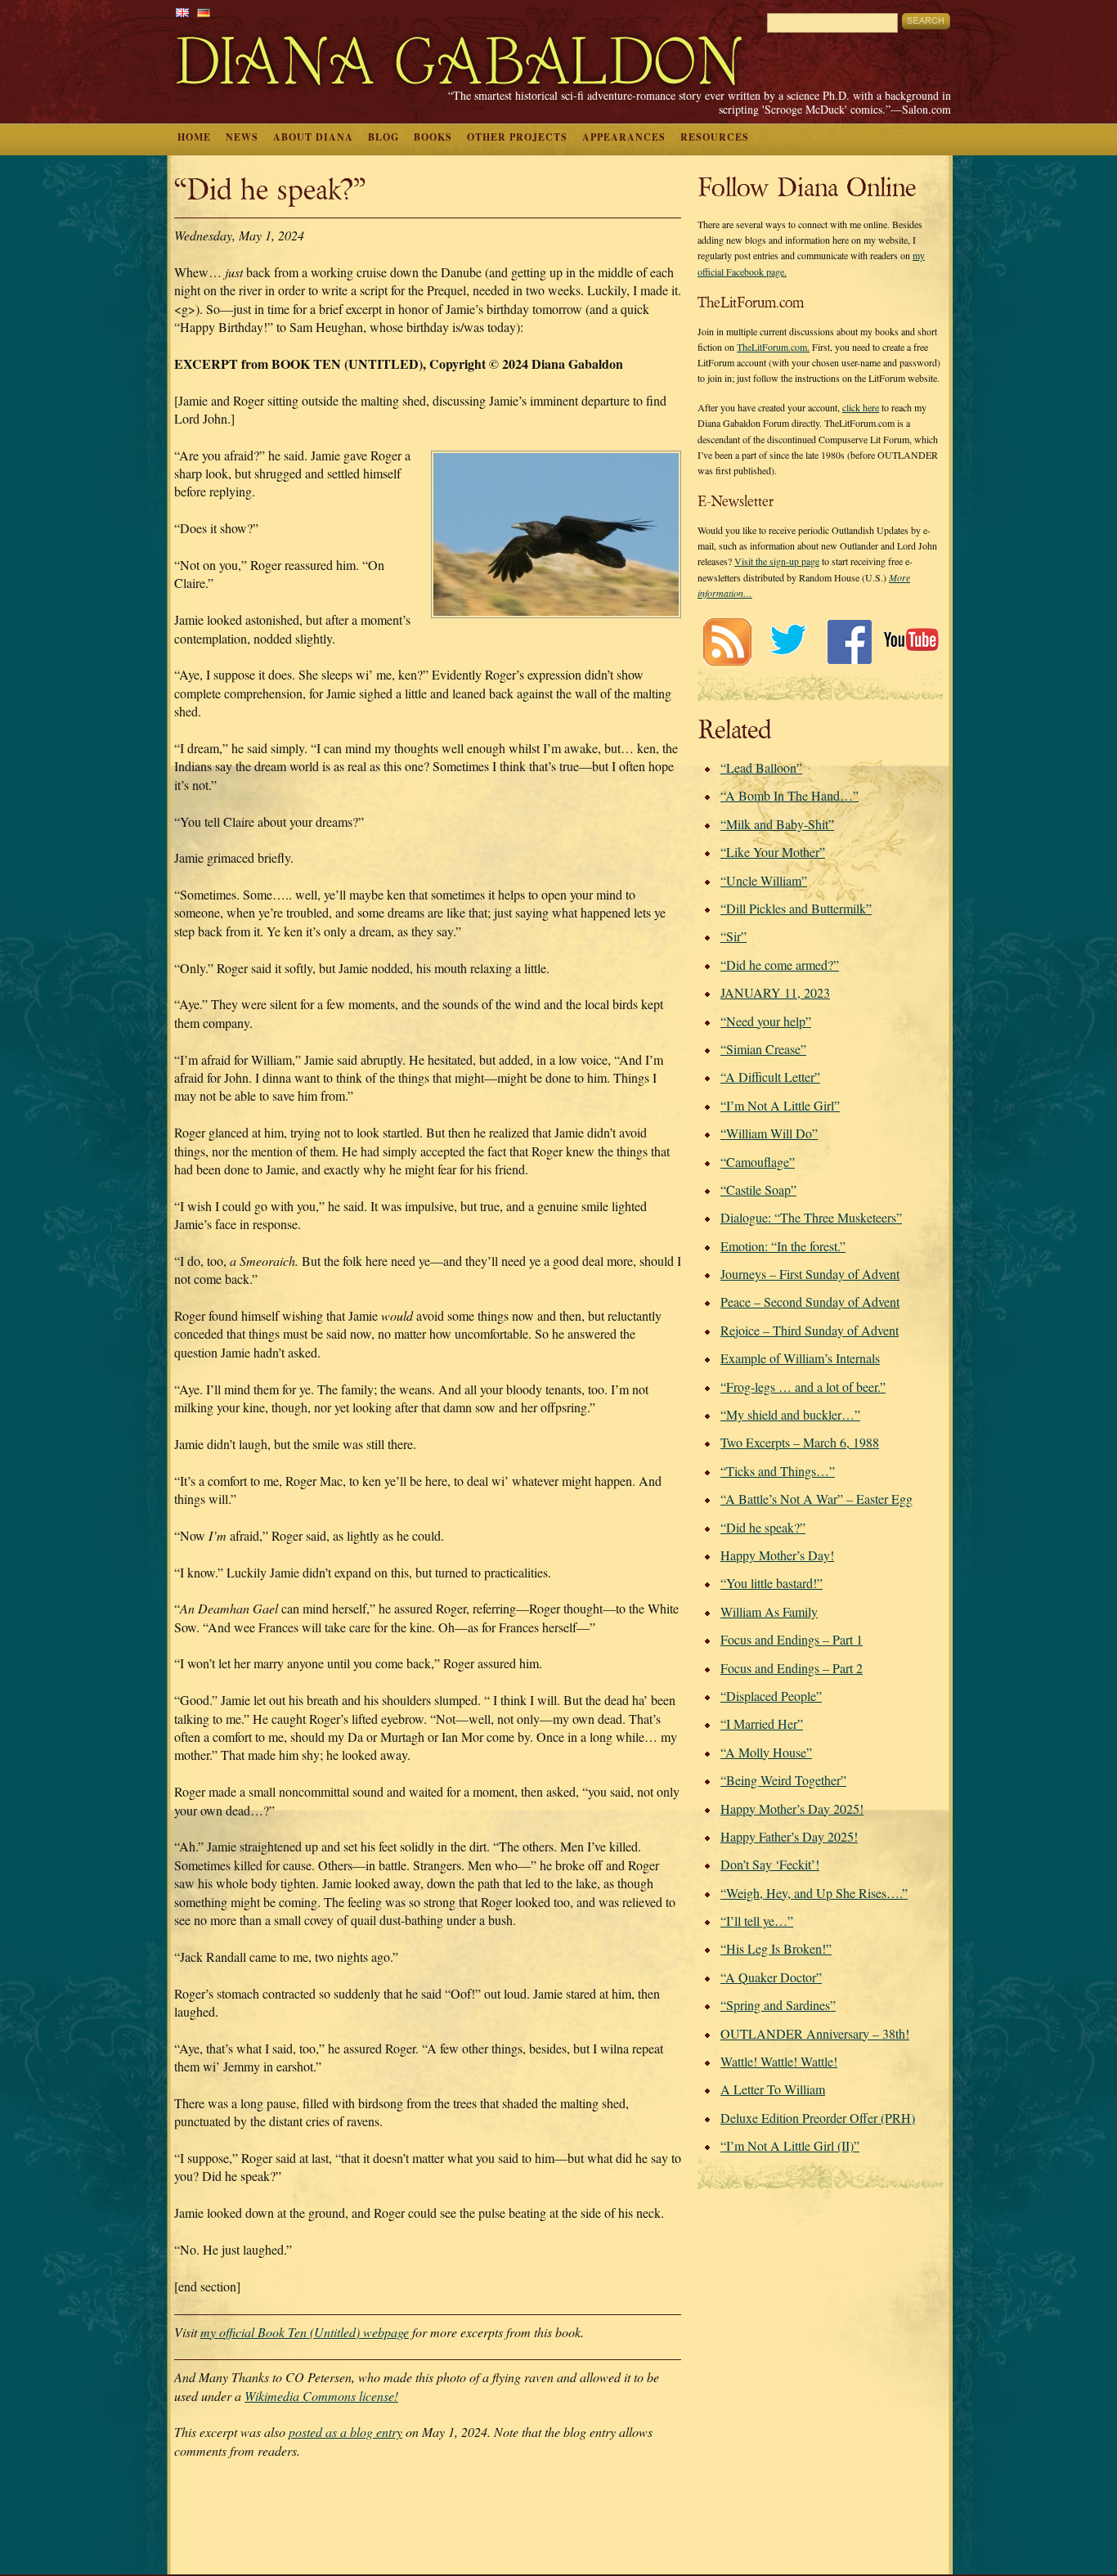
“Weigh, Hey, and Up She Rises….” (814, 1893)
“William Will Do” (769, 1133)
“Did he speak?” (763, 1527)
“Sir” (733, 936)
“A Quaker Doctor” (771, 1977)
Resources (715, 137)
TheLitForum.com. (773, 347)
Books (433, 137)
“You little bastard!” (772, 1583)
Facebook (849, 642)
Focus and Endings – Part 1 (792, 1639)
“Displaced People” (771, 1696)
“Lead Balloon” (761, 767)
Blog (384, 137)
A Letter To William (773, 2089)
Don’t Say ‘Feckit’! (770, 1864)
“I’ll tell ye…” (757, 1921)
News (242, 137)
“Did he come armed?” (780, 965)
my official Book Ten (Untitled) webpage (305, 2332)
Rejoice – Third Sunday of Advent (810, 1330)
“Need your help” (766, 1021)
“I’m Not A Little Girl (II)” (790, 2145)
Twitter (788, 642)
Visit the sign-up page (777, 561)
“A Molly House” (766, 1752)
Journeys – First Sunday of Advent (810, 1274)
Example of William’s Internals (800, 1358)
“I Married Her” (762, 1723)
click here (861, 407)
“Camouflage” (758, 1162)
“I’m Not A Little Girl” (780, 1105)
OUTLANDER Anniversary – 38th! (815, 2033)
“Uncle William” (764, 880)
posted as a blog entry (345, 2432)
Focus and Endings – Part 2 (792, 1668)
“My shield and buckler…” (790, 1414)
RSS (727, 642)
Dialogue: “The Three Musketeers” (811, 1217)
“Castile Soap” (758, 1189)
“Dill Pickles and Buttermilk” (796, 908)
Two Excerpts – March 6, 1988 (800, 1442)
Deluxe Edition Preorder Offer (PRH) (818, 2118)
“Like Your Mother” (773, 852)
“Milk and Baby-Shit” (777, 824)
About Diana (313, 137)
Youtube (911, 642)
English (182, 13)
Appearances (624, 137)
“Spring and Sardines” (778, 2005)
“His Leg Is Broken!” (776, 1948)
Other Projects (517, 137)
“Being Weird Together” (783, 1780)
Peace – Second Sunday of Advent (810, 1301)
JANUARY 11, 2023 (775, 992)
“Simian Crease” (763, 1049)
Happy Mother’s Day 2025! (792, 1809)
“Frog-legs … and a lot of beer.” (803, 1387)
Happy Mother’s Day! (777, 1555)
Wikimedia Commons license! (321, 2396)
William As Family (769, 1611)
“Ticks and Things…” (778, 1471)
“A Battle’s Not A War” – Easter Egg (816, 1499)
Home (194, 137)
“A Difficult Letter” (770, 1077)
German (204, 13)
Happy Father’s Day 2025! (789, 1836)
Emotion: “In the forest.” (783, 1246)
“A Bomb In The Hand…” (790, 795)
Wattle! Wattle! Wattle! (779, 2061)
